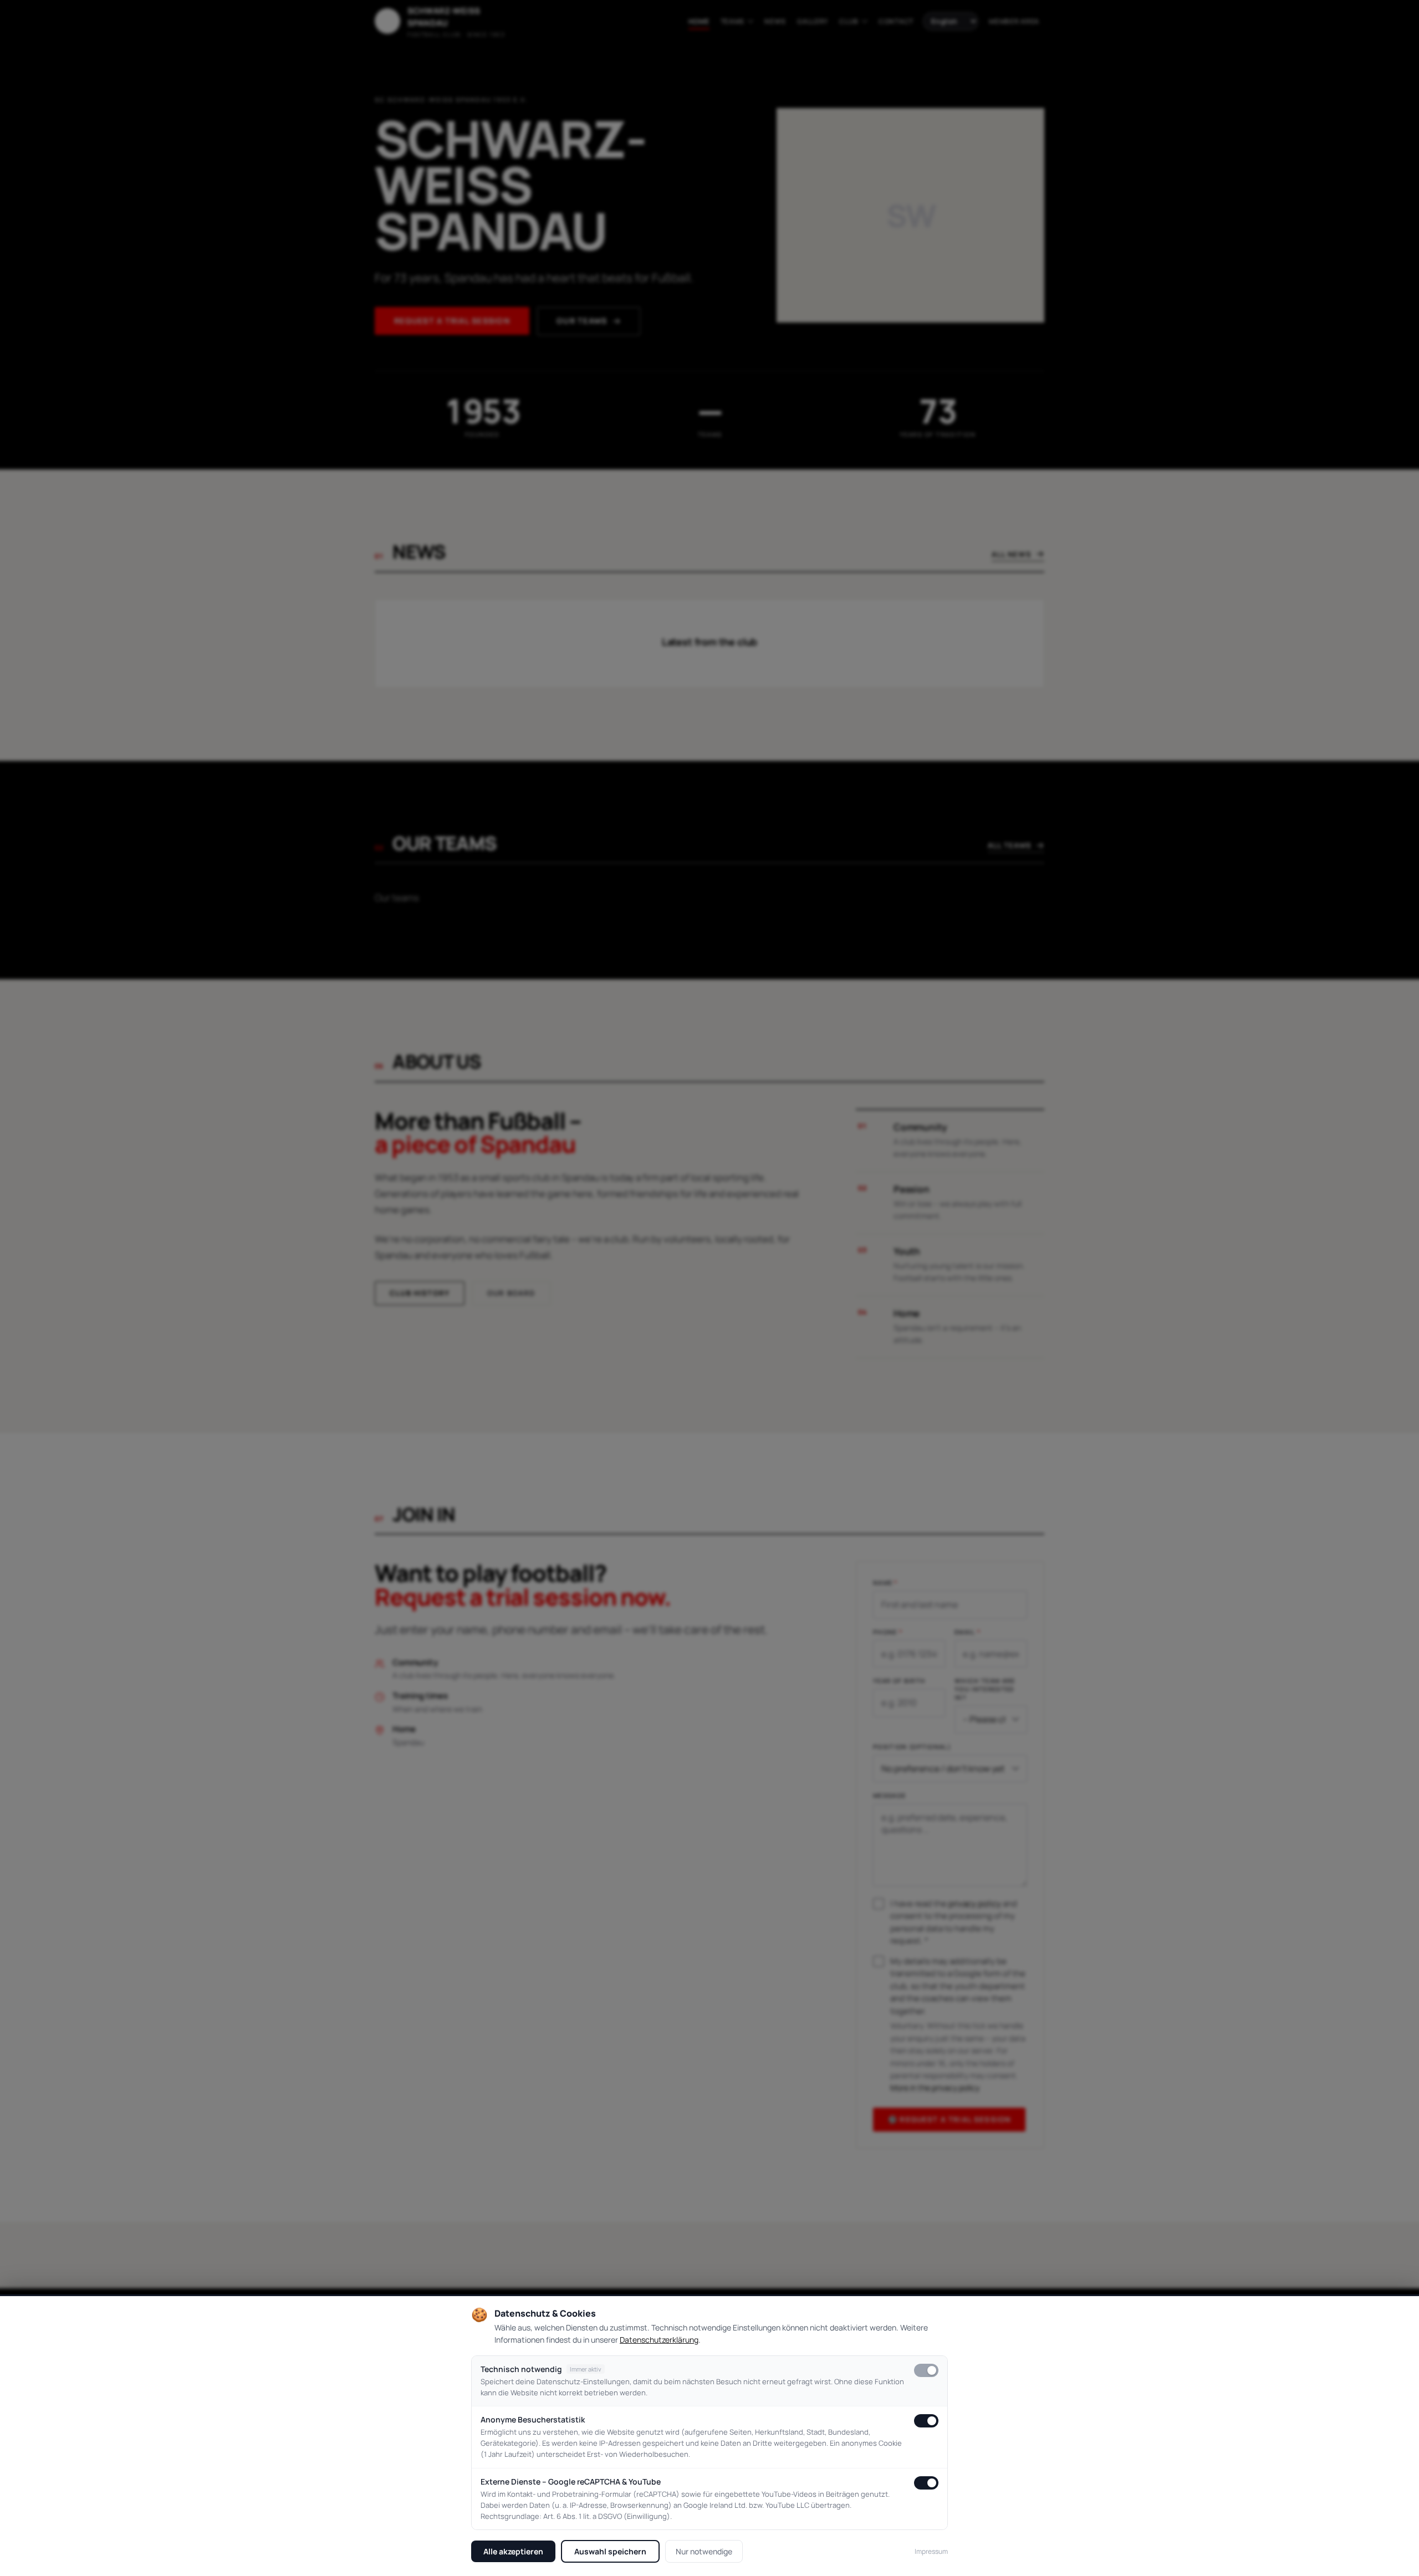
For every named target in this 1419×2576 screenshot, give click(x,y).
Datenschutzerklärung (659, 2340)
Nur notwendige (704, 2551)
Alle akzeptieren (513, 2551)
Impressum (931, 2551)
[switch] (926, 2370)
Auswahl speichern (610, 2551)
